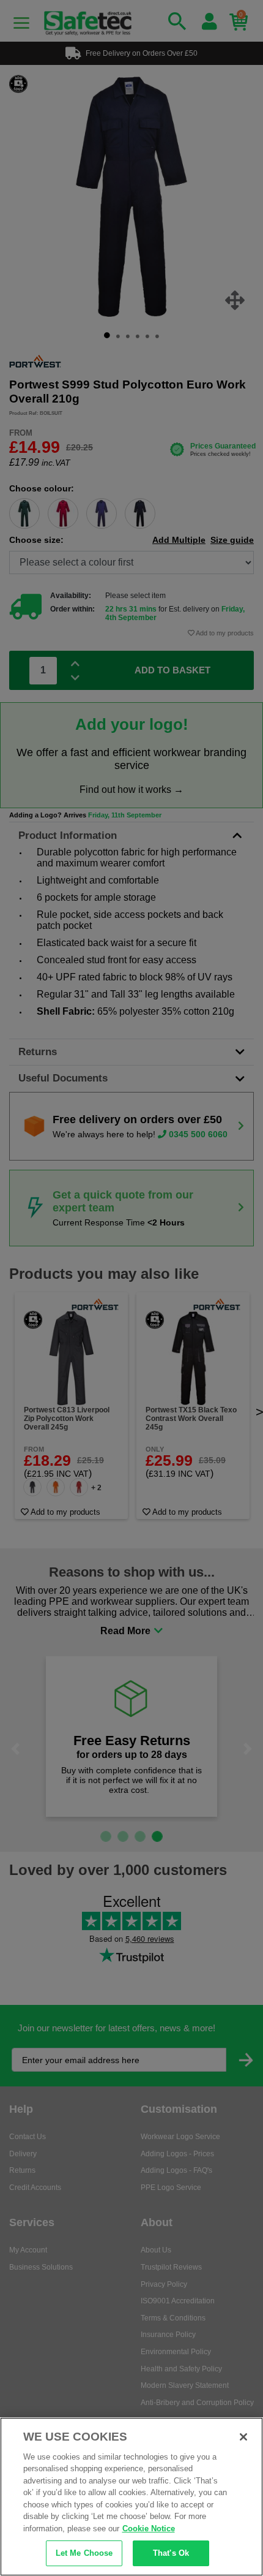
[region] (131, 2497)
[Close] (243, 2437)
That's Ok (171, 2553)
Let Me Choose (84, 2553)
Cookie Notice (149, 2529)
